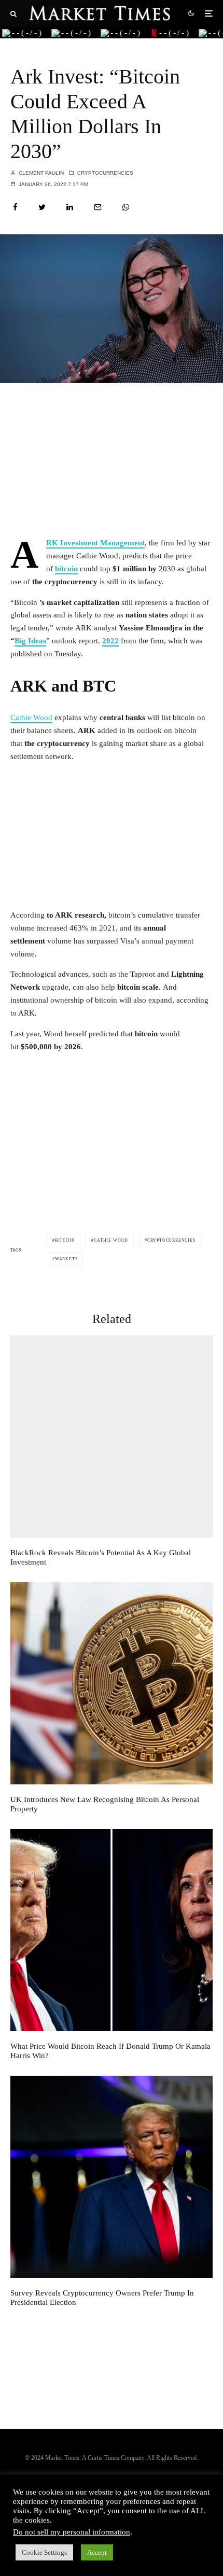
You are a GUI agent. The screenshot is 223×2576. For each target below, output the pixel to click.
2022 (110, 641)
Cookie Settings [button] (44, 2552)
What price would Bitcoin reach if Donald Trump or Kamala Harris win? (110, 2051)
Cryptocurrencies (105, 173)
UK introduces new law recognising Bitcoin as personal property (105, 1804)
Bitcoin (65, 1240)
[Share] (15, 207)
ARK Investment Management (95, 543)
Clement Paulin (40, 173)
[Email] (98, 207)
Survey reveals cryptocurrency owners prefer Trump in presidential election (102, 2298)
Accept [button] (97, 2552)
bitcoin (66, 569)
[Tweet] (42, 207)
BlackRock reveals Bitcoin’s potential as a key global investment (101, 1557)
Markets (66, 1259)
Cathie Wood (31, 717)
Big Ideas (30, 641)
